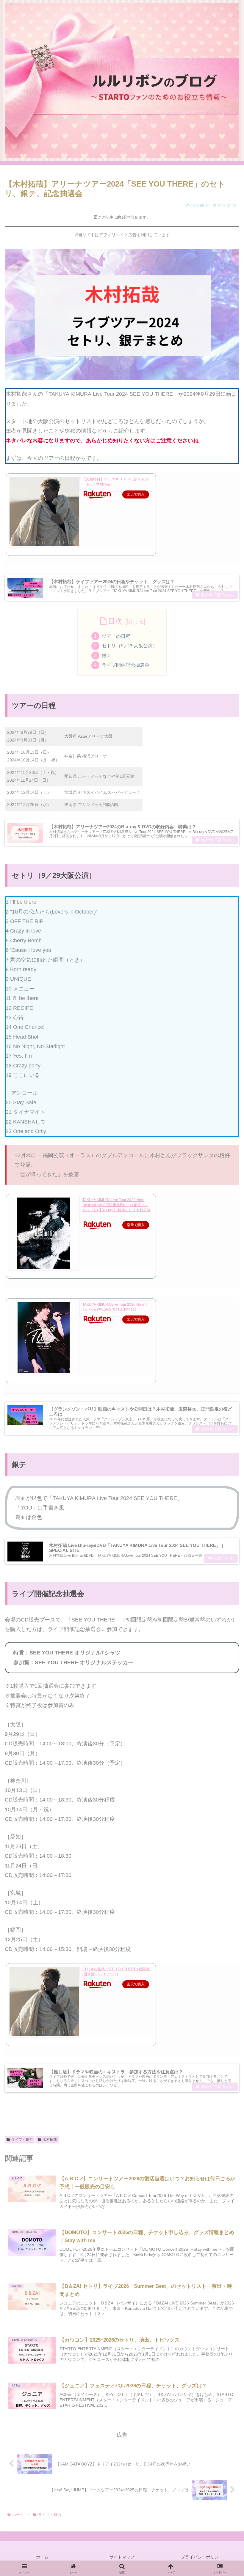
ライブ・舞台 (22, 2140)
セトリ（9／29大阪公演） (130, 646)
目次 (115, 621)
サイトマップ (122, 2557)
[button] (225, 1479)
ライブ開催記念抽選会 (126, 665)
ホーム (42, 2557)
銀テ (107, 655)
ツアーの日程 (116, 636)
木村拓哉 (50, 2140)
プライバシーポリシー (202, 2557)
